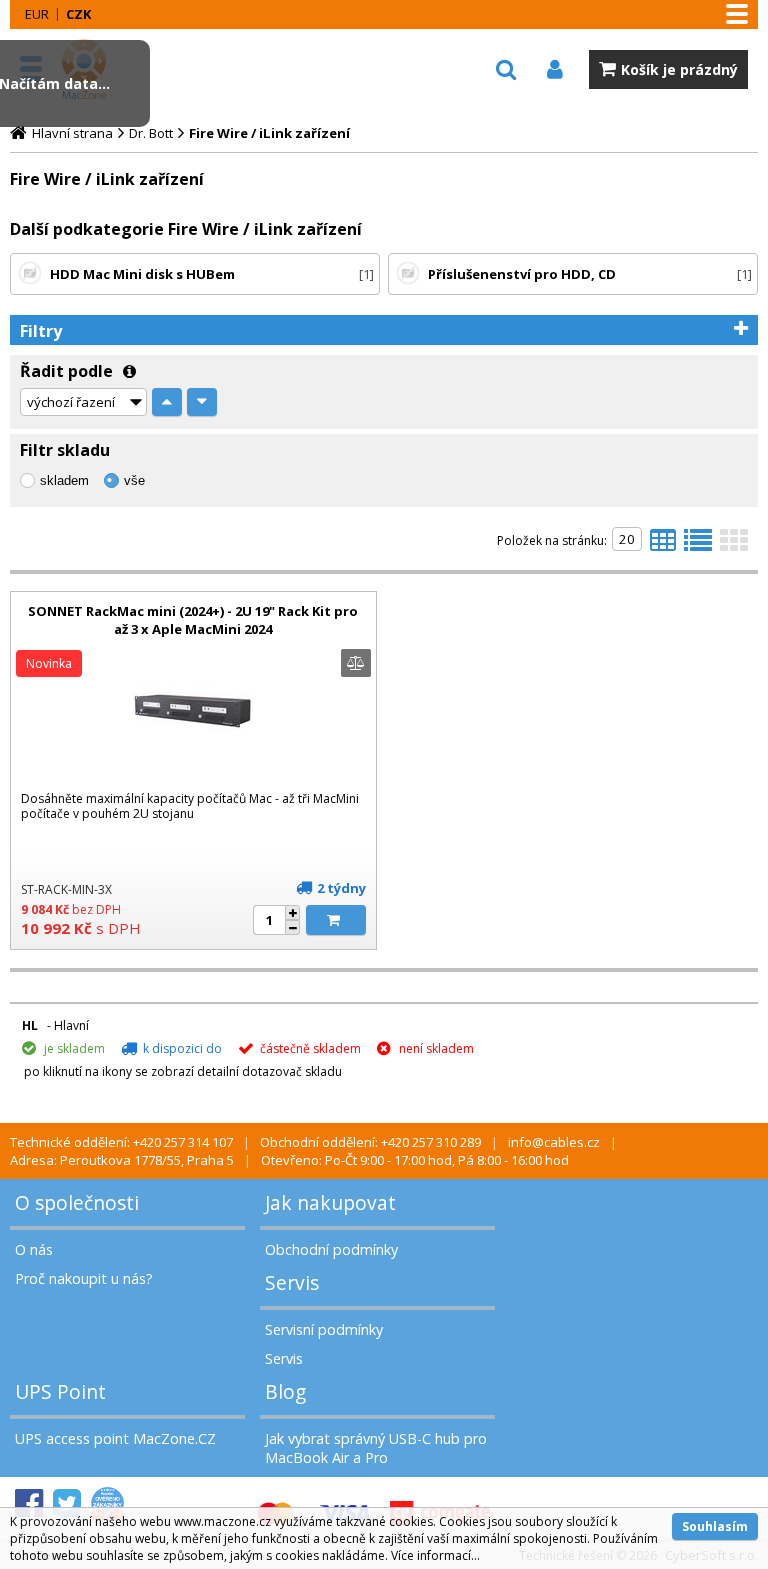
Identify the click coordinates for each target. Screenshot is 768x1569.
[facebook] (29, 1503)
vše (134, 480)
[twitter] (67, 1503)
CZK (78, 14)
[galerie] (734, 546)
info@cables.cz (554, 1142)
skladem (64, 480)
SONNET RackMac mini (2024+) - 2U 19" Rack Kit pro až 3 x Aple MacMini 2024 (193, 620)
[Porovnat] (356, 663)
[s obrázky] (698, 546)
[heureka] (107, 1503)
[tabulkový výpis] (663, 546)
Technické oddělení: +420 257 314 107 (121, 1142)
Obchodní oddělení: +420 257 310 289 (370, 1142)
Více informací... (435, 1555)
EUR (37, 14)
